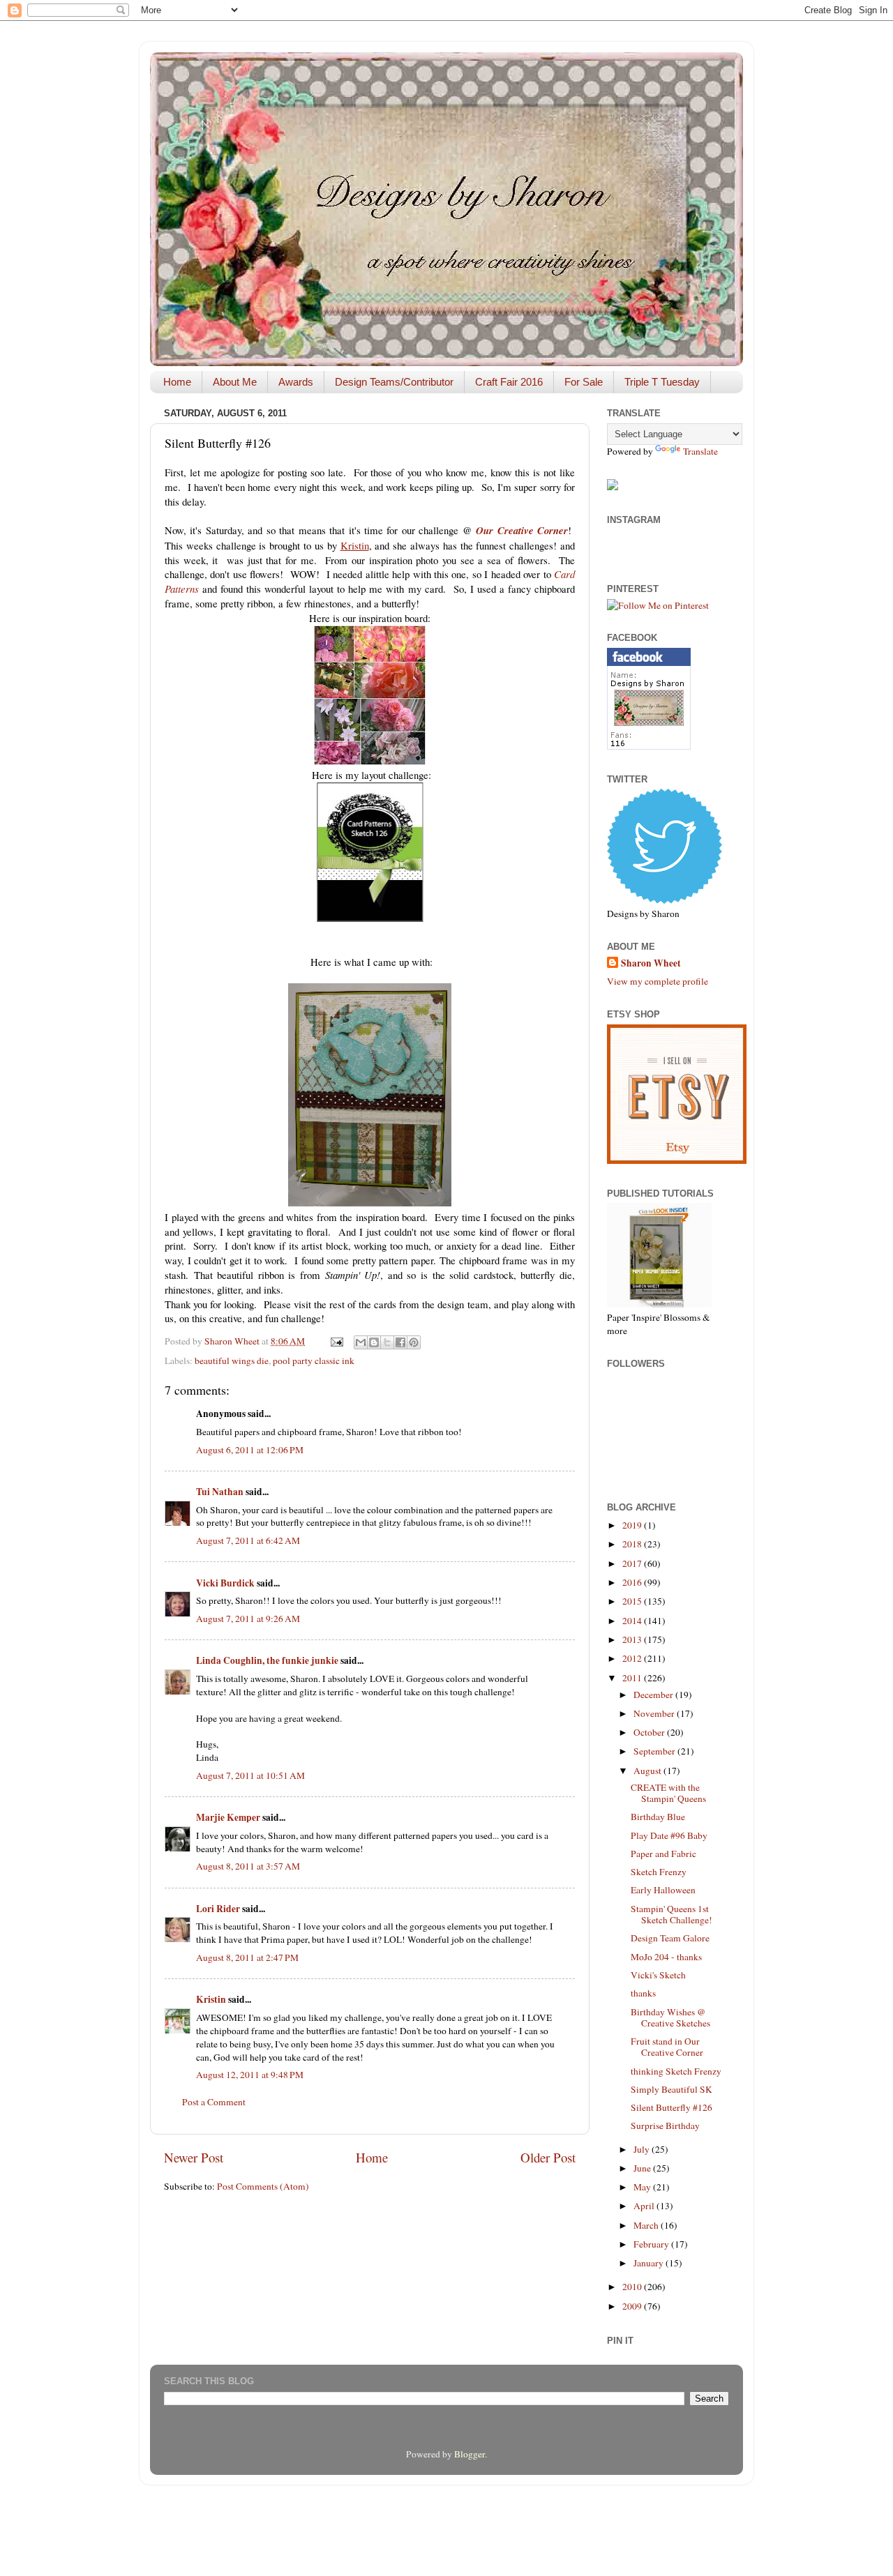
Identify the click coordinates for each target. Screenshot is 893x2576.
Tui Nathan (220, 1492)
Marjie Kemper (228, 1817)
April (645, 2206)
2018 (633, 1544)
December (654, 1695)
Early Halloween (663, 1890)
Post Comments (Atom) (263, 2186)
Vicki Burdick (225, 1583)
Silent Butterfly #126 (671, 2107)
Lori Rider (218, 1909)
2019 (633, 1525)
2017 (633, 1563)
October (650, 1732)
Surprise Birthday (665, 2126)
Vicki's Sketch (658, 1975)
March (647, 2225)
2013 (633, 1639)
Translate (700, 451)
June (643, 2168)
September (655, 1751)
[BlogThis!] (374, 1342)
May (643, 2187)
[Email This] (361, 1342)
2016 (633, 1582)
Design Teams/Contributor (394, 382)
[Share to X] (387, 1342)
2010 (633, 2287)
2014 (633, 1621)
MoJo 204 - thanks (666, 1957)
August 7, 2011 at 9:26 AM (248, 1619)
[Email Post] (336, 1341)
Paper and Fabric (663, 1854)
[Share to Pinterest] (414, 1342)
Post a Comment (214, 2102)
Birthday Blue (658, 1817)
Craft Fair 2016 (509, 382)
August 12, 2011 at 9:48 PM (250, 2075)
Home (177, 382)
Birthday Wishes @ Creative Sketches (670, 2017)
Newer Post (194, 2157)
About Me (235, 382)
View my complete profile (658, 981)
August (648, 1771)
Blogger (470, 2454)
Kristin (211, 1999)
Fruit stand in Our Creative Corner (667, 2047)
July (643, 2149)
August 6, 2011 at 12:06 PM (250, 1450)
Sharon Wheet (651, 963)
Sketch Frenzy (659, 1872)
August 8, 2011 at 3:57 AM (248, 1866)
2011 (633, 1678)
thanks (643, 1993)
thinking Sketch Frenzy (676, 2071)
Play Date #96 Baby (669, 1835)
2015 (633, 1601)
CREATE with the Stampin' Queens (668, 1793)
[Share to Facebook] (400, 1342)
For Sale (584, 382)
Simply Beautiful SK (671, 2089)
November (655, 1713)
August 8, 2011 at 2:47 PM (247, 1957)
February (652, 2244)
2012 (633, 1658)
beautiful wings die (232, 1361)
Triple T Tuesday (662, 382)
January (650, 2263)
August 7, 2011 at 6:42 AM (248, 1540)
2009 (633, 2306)
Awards (296, 382)
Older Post (548, 2157)
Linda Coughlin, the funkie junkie (267, 1660)
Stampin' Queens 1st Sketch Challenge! (671, 1914)
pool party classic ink (314, 1361)
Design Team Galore (670, 1938)
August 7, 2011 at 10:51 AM (250, 1775)
